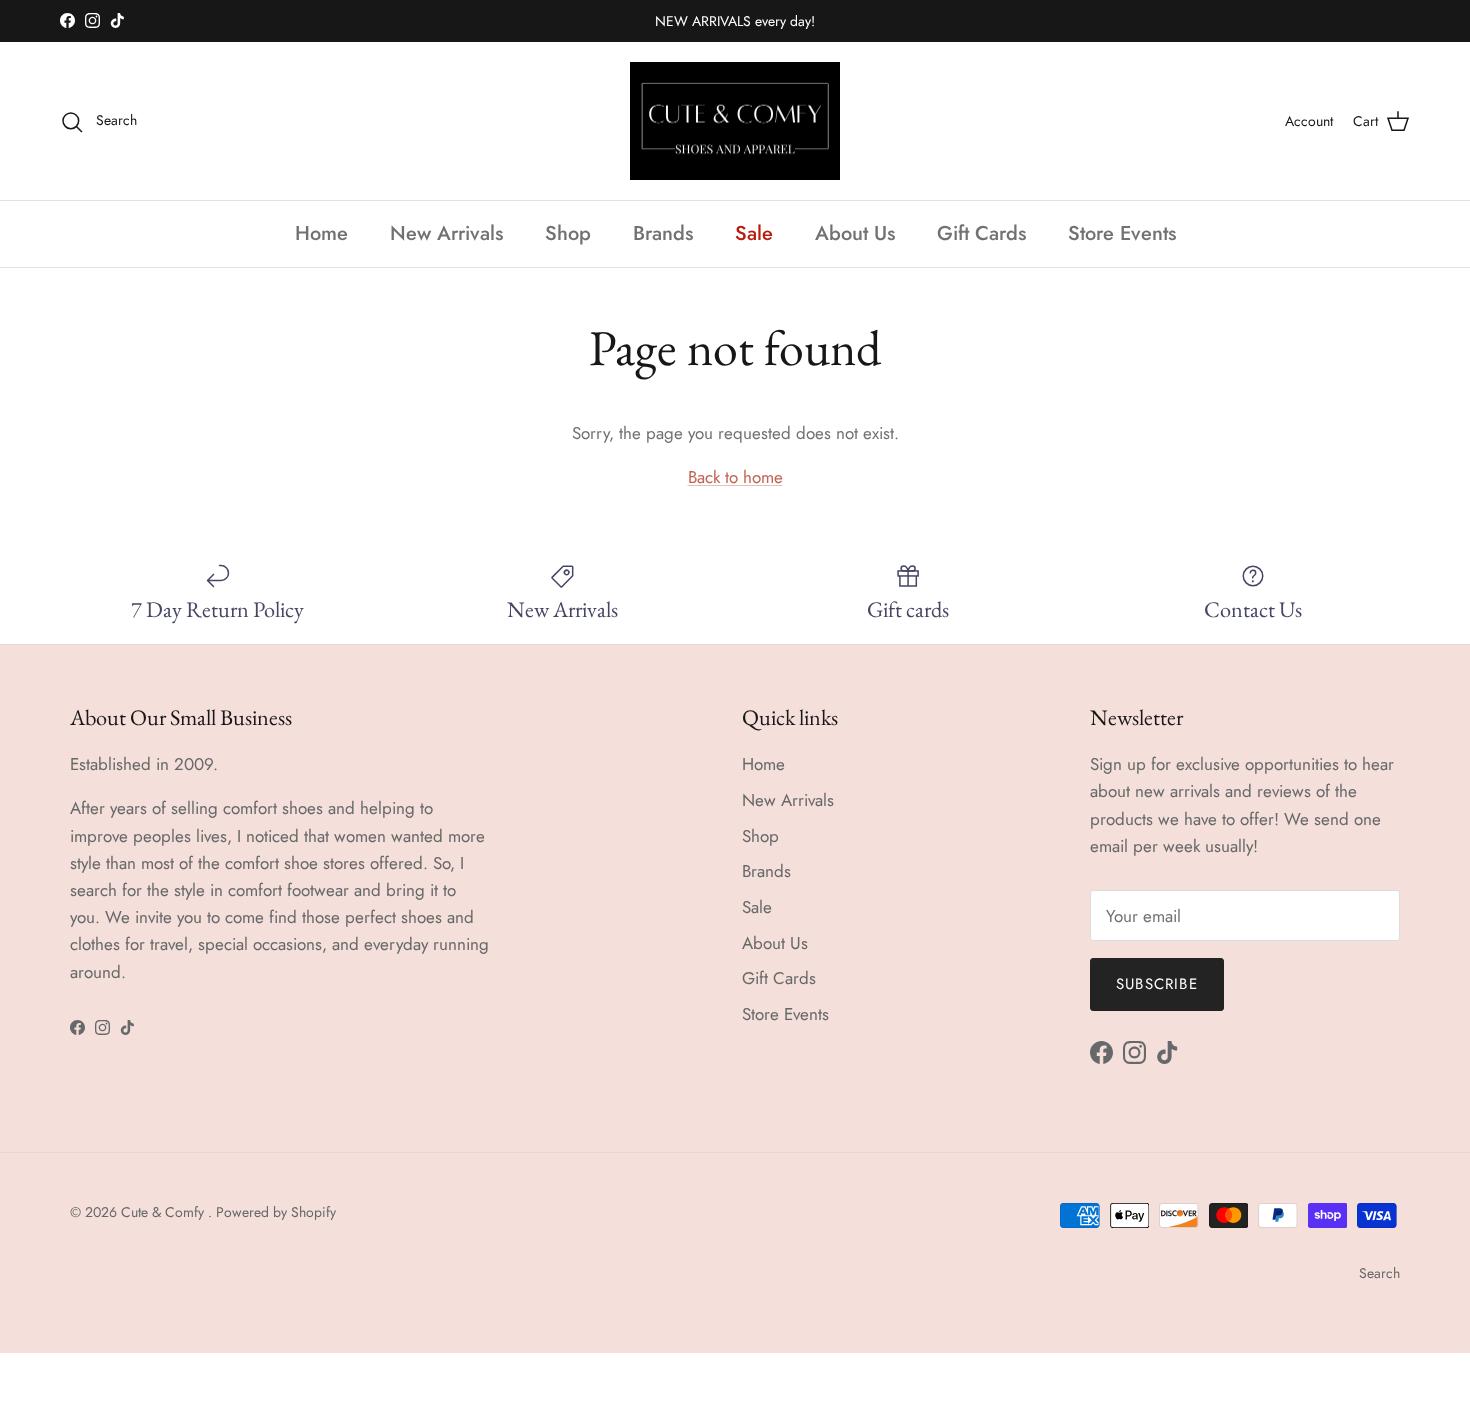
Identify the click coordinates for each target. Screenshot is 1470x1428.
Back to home (735, 477)
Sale (754, 233)
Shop (568, 233)
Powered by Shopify (276, 1212)
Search (1379, 1273)
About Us (855, 233)
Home (321, 233)
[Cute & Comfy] (735, 121)
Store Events (1122, 233)
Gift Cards (981, 233)
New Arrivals (446, 233)
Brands (663, 233)
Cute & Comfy (164, 1212)
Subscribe (1157, 984)
